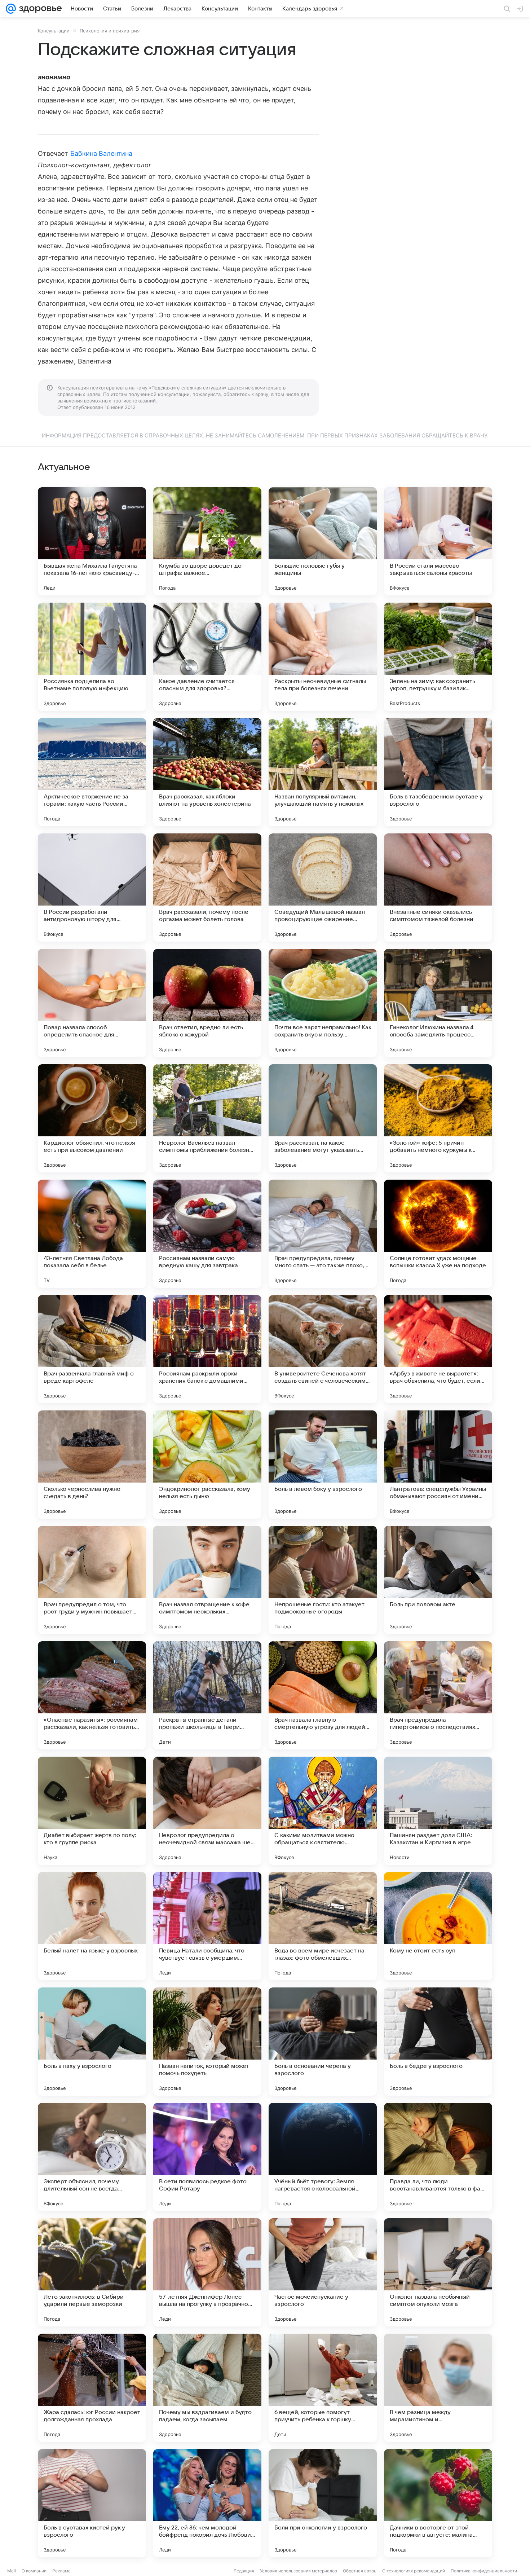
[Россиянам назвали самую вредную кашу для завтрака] (207, 1234)
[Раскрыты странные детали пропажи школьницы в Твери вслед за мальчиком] (207, 1695)
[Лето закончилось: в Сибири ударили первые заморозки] (92, 2272)
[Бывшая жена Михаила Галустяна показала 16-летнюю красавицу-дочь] (92, 541)
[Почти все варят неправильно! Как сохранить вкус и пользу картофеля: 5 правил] (323, 1003)
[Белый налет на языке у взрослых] (92, 1926)
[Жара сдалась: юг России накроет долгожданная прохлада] (92, 2388)
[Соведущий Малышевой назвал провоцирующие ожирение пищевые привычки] (323, 888)
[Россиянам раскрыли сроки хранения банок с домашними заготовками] (207, 1349)
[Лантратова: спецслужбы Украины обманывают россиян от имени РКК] (438, 1465)
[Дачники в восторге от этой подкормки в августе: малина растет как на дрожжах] (438, 2503)
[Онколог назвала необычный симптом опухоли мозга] (438, 2272)
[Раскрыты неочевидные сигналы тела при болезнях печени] (323, 657)
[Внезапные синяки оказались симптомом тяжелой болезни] (438, 888)
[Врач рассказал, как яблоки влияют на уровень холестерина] (207, 772)
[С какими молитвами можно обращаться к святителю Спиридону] (323, 1811)
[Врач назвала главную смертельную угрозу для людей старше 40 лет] (323, 1695)
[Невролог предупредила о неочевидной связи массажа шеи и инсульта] (207, 1811)
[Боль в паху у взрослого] (92, 2042)
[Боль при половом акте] (438, 1580)
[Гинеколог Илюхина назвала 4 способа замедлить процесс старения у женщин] (438, 1003)
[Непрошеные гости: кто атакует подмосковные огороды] (323, 1580)
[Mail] (11, 9)
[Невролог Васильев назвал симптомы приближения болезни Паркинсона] (207, 1118)
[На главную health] (39, 9)
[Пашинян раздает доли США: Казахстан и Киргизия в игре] (438, 1811)
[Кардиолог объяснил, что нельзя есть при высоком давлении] (92, 1118)
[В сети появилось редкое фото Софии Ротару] (207, 2157)
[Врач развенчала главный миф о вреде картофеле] (92, 1349)
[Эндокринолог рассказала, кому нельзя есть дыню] (207, 1465)
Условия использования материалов (299, 2571)
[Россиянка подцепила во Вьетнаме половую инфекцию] (92, 657)
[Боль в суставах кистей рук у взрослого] (92, 2503)
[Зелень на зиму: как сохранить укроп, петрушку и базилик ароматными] (438, 657)
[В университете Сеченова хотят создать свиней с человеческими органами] (323, 1349)
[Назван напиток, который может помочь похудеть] (207, 2042)
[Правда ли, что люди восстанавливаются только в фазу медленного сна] (438, 2157)
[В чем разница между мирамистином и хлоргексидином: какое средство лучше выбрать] (438, 2388)
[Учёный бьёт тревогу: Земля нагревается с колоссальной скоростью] (323, 2157)
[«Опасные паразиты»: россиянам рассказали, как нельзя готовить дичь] (92, 1695)
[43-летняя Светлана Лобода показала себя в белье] (92, 1234)
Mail (12, 2571)
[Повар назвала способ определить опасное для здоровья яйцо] (92, 1003)
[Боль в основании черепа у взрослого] (323, 2042)
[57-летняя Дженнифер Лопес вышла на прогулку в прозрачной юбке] (207, 2272)
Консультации (54, 31)
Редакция (244, 2571)
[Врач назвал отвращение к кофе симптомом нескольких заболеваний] (207, 1580)
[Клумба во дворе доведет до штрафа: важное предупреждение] (207, 541)
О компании (34, 2571)
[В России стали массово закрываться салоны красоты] (438, 541)
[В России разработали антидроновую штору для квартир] (92, 888)
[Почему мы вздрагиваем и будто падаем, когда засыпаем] (207, 2388)
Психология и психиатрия (110, 31)
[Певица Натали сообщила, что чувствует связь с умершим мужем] (207, 1926)
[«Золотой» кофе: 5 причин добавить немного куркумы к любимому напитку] (438, 1118)
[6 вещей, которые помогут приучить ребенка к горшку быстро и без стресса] (323, 2388)
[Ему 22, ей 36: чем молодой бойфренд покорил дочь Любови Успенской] (207, 2503)
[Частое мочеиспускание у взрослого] (323, 2272)
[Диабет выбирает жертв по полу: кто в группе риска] (92, 1811)
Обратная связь (360, 2571)
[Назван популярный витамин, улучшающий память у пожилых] (323, 772)
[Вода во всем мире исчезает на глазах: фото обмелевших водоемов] (323, 1926)
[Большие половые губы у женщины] (323, 541)
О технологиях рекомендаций (414, 2571)
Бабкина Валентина (101, 153)
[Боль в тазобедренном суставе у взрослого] (438, 772)
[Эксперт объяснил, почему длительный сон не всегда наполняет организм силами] (92, 2157)
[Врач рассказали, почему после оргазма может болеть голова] (207, 888)
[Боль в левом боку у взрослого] (323, 1465)
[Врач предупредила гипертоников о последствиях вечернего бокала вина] (438, 1695)
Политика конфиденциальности (484, 2571)
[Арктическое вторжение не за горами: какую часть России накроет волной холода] (92, 772)
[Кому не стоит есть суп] (438, 1926)
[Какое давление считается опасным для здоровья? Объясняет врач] (207, 657)
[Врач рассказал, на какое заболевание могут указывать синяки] (323, 1118)
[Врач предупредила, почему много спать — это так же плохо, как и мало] (323, 1234)
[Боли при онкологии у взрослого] (323, 2503)
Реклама (61, 2571)
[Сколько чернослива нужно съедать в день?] (92, 1465)
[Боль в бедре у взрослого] (438, 2042)
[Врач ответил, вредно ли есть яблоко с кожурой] (207, 1003)
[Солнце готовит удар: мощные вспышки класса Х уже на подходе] (438, 1234)
